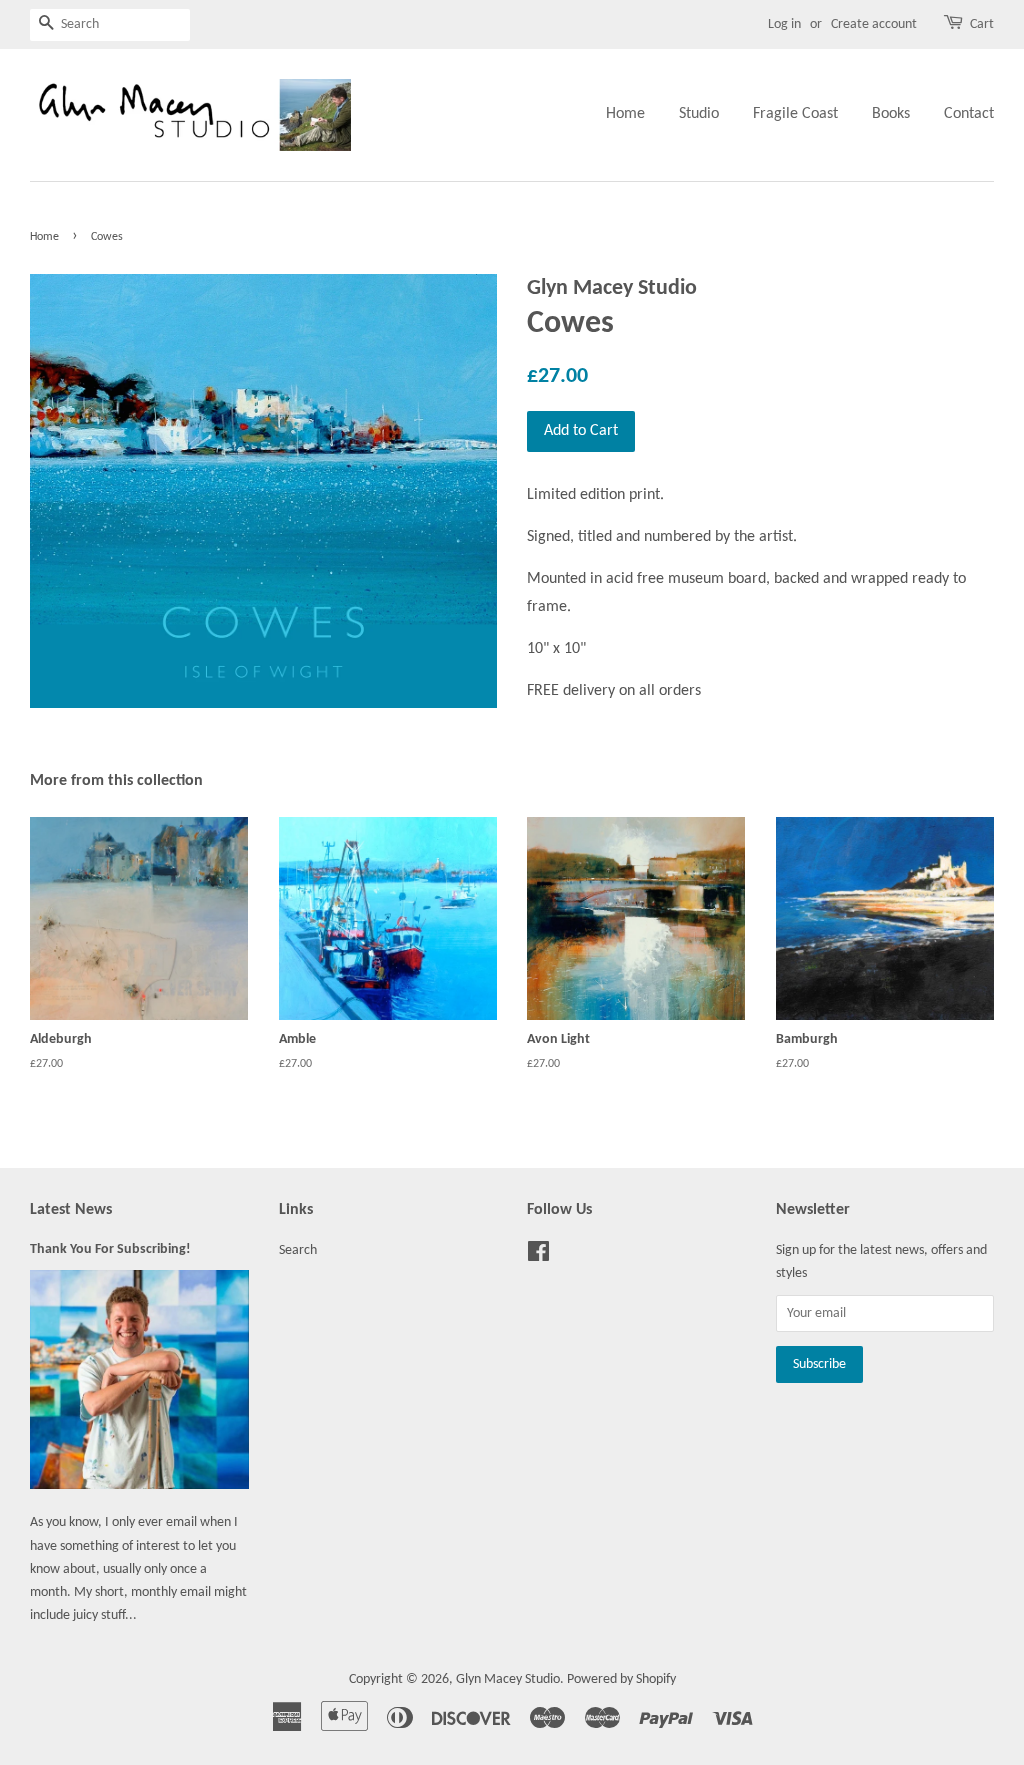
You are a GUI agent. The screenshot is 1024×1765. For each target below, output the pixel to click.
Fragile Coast (795, 114)
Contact (969, 114)
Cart (982, 24)
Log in (784, 24)
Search (298, 1250)
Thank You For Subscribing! (110, 1249)
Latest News (71, 1210)
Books (891, 114)
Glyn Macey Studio (508, 1679)
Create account (874, 24)
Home (625, 114)
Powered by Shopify (621, 1679)
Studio (699, 114)
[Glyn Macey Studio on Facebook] (538, 1256)
